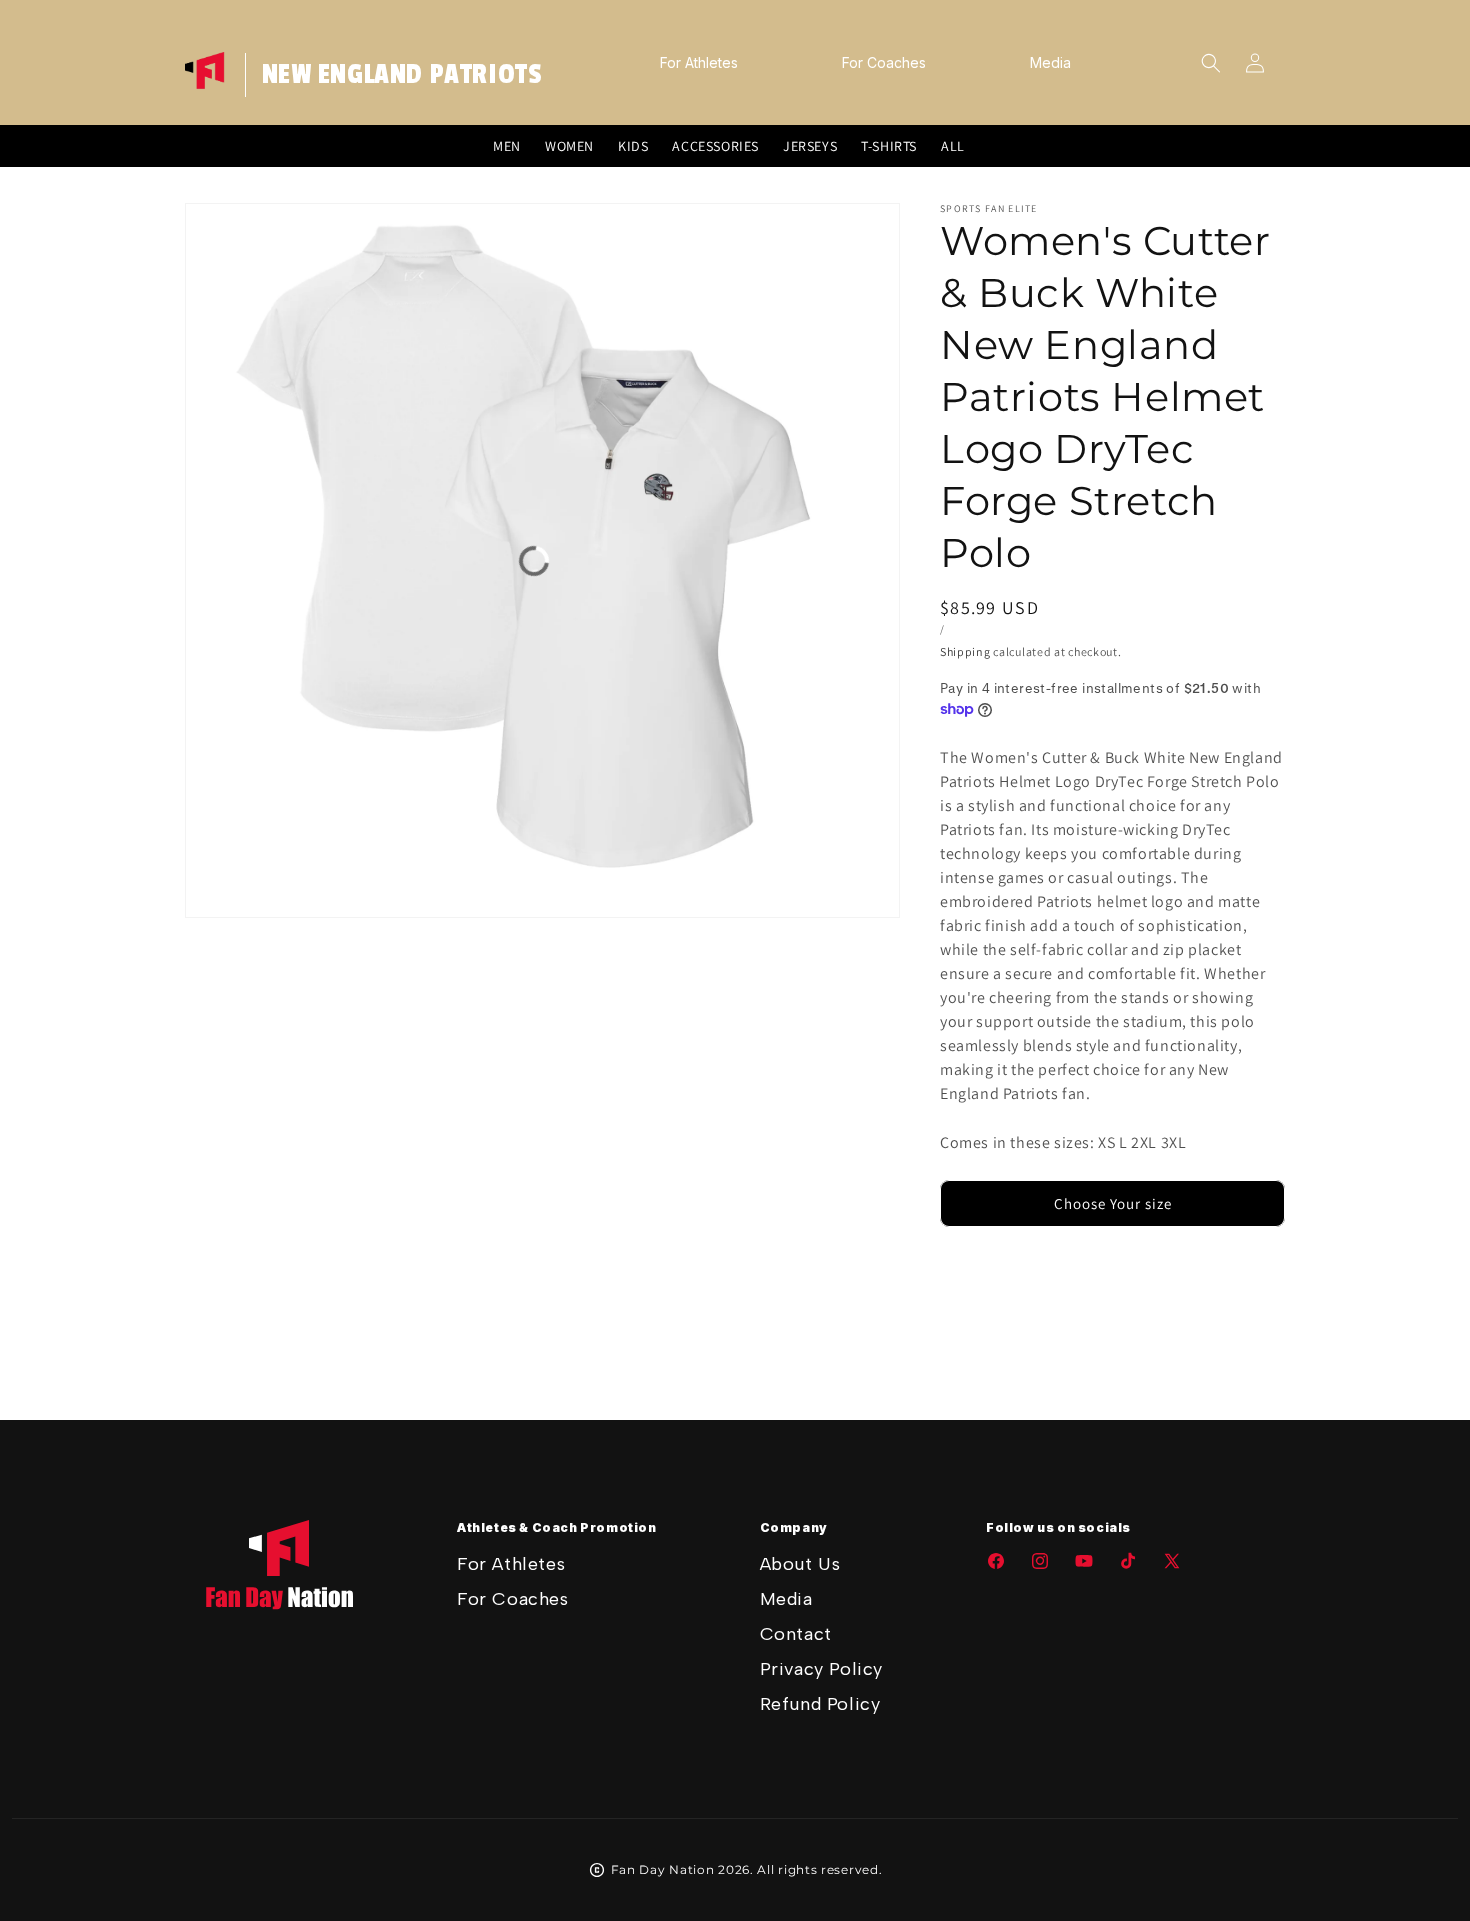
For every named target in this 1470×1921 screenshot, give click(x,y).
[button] (1211, 63)
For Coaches (513, 1599)
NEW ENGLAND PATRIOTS (402, 75)
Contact (796, 1634)
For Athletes (511, 1564)
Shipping (965, 651)
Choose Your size (1113, 1203)
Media (786, 1599)
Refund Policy (820, 1704)
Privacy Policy (821, 1669)
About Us (800, 1564)
